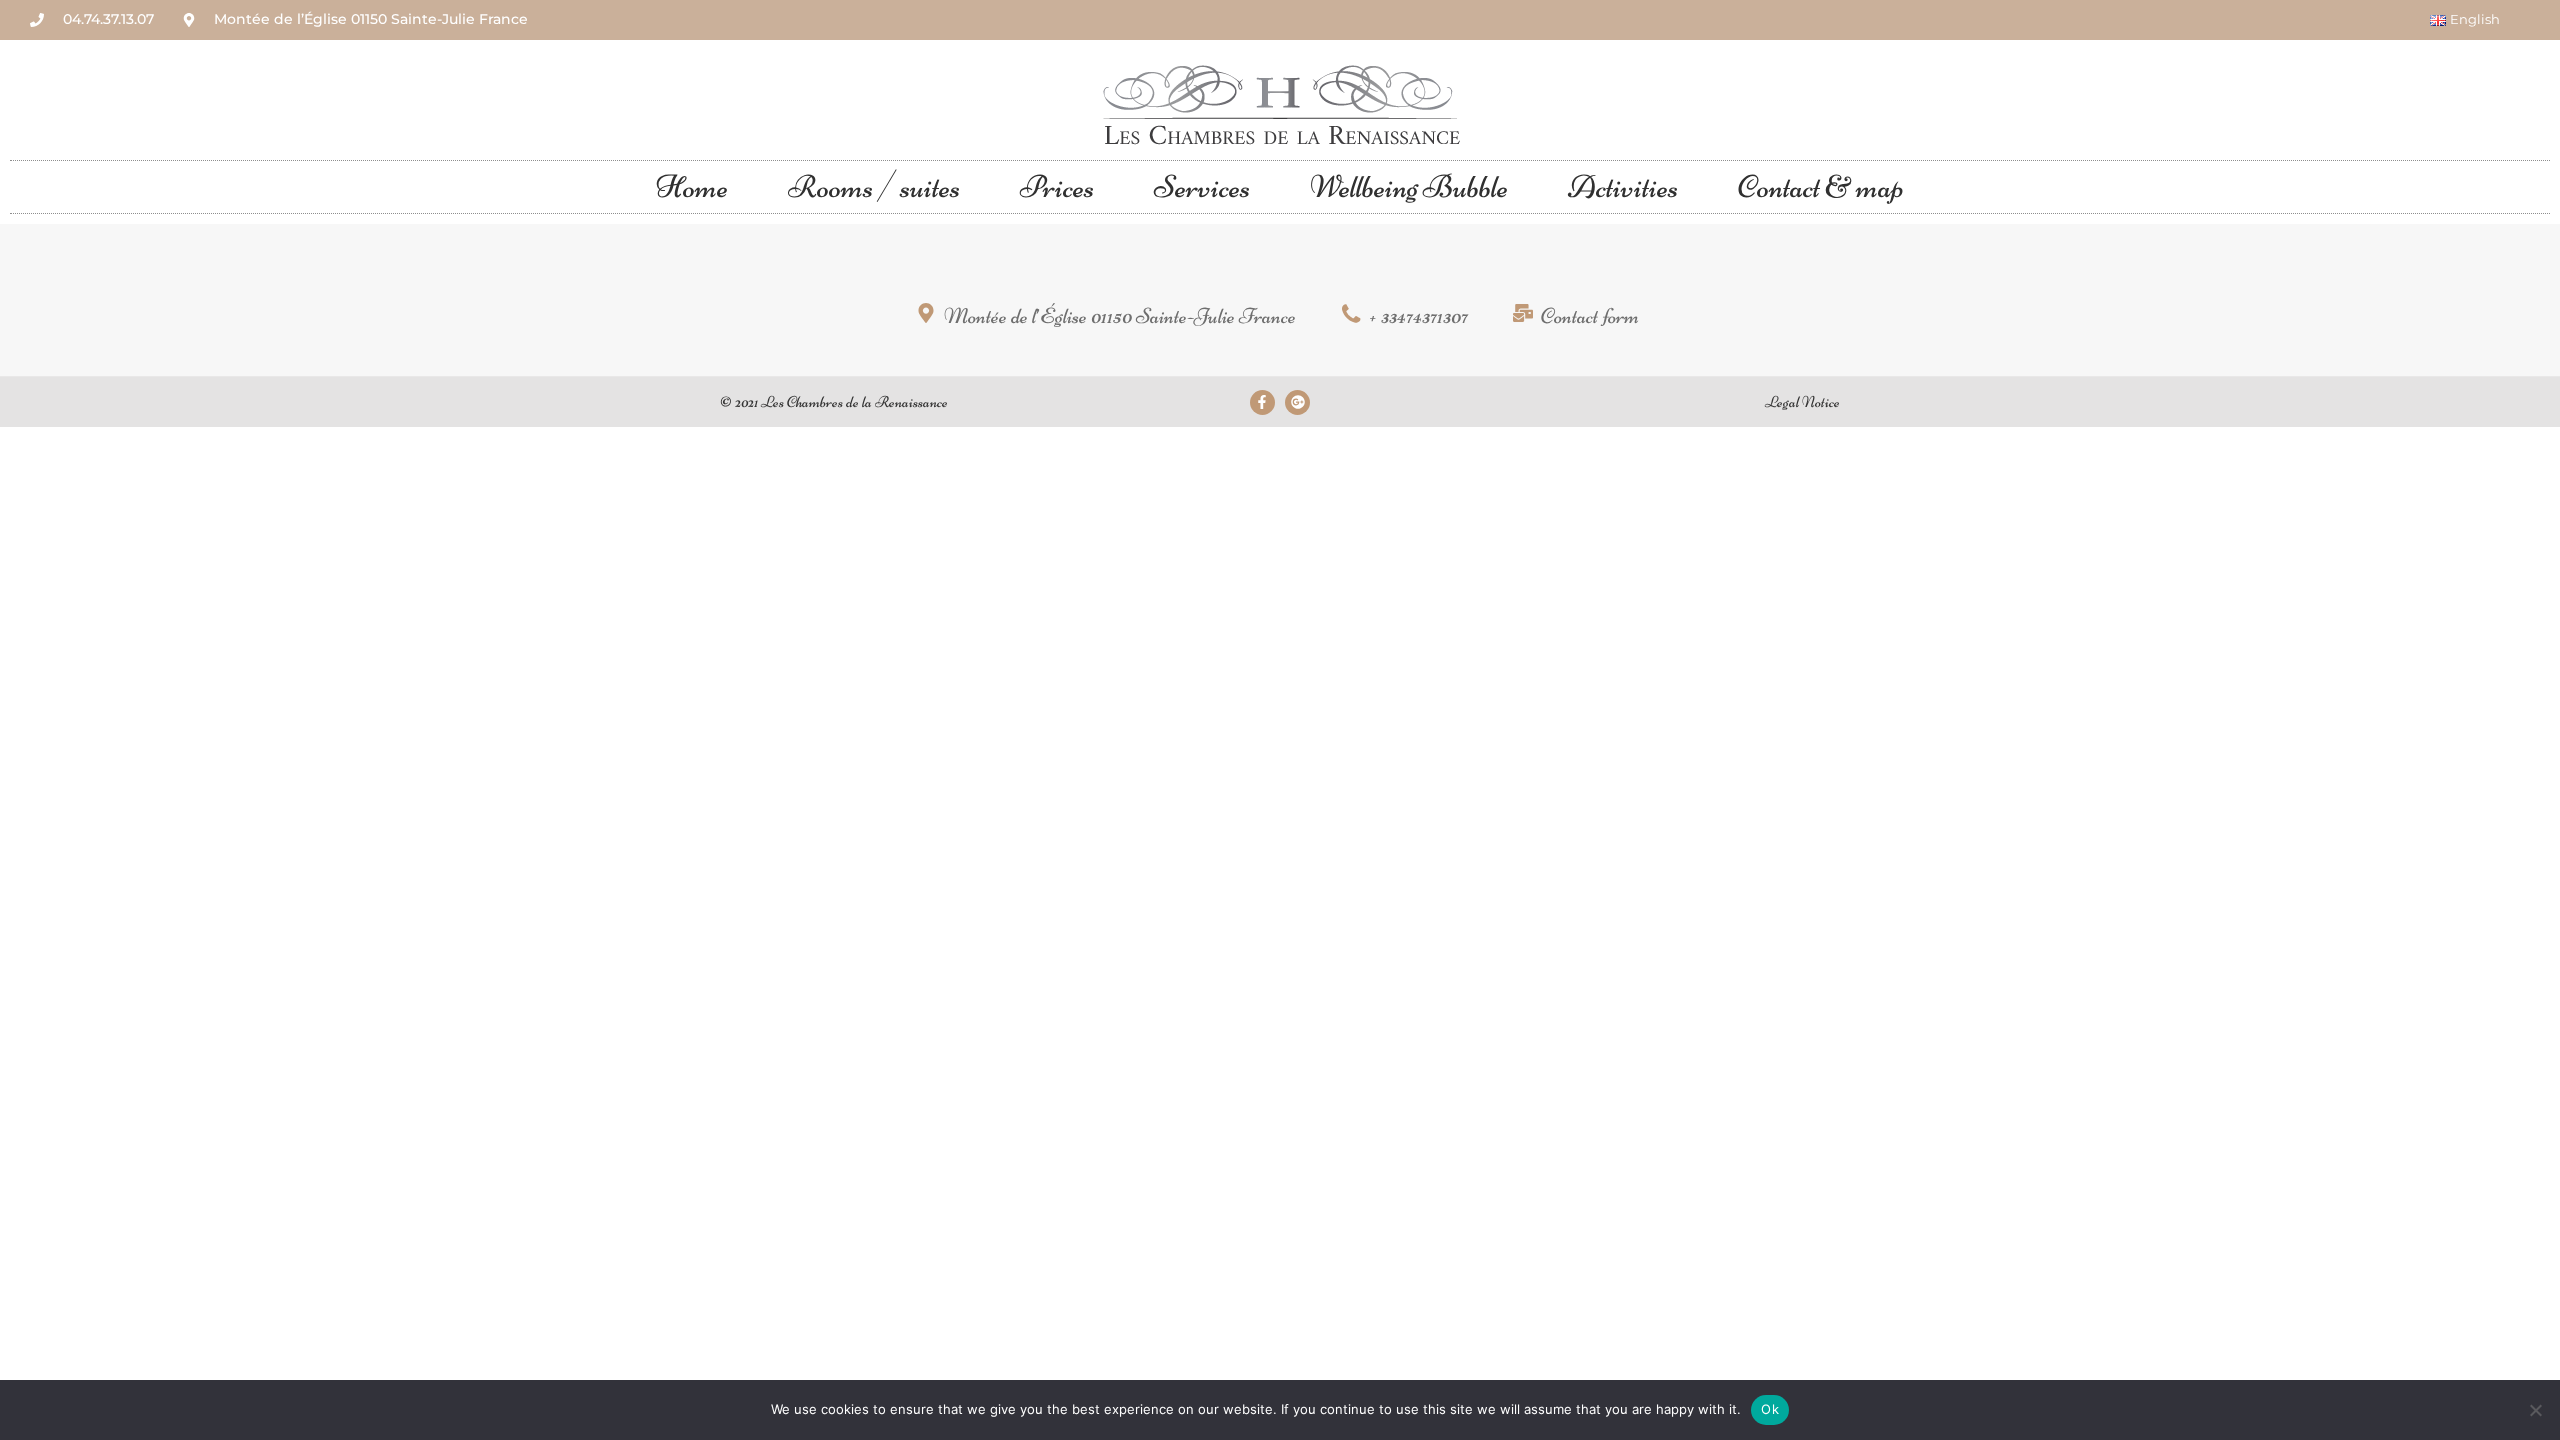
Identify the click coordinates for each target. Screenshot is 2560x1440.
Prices (1057, 186)
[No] (2535, 1410)
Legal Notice (1802, 402)
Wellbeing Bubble (1409, 186)
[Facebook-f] (1262, 402)
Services (1202, 186)
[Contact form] (1578, 318)
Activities (1623, 186)
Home (692, 186)
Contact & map (1821, 186)
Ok (1770, 1409)
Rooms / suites (874, 186)
